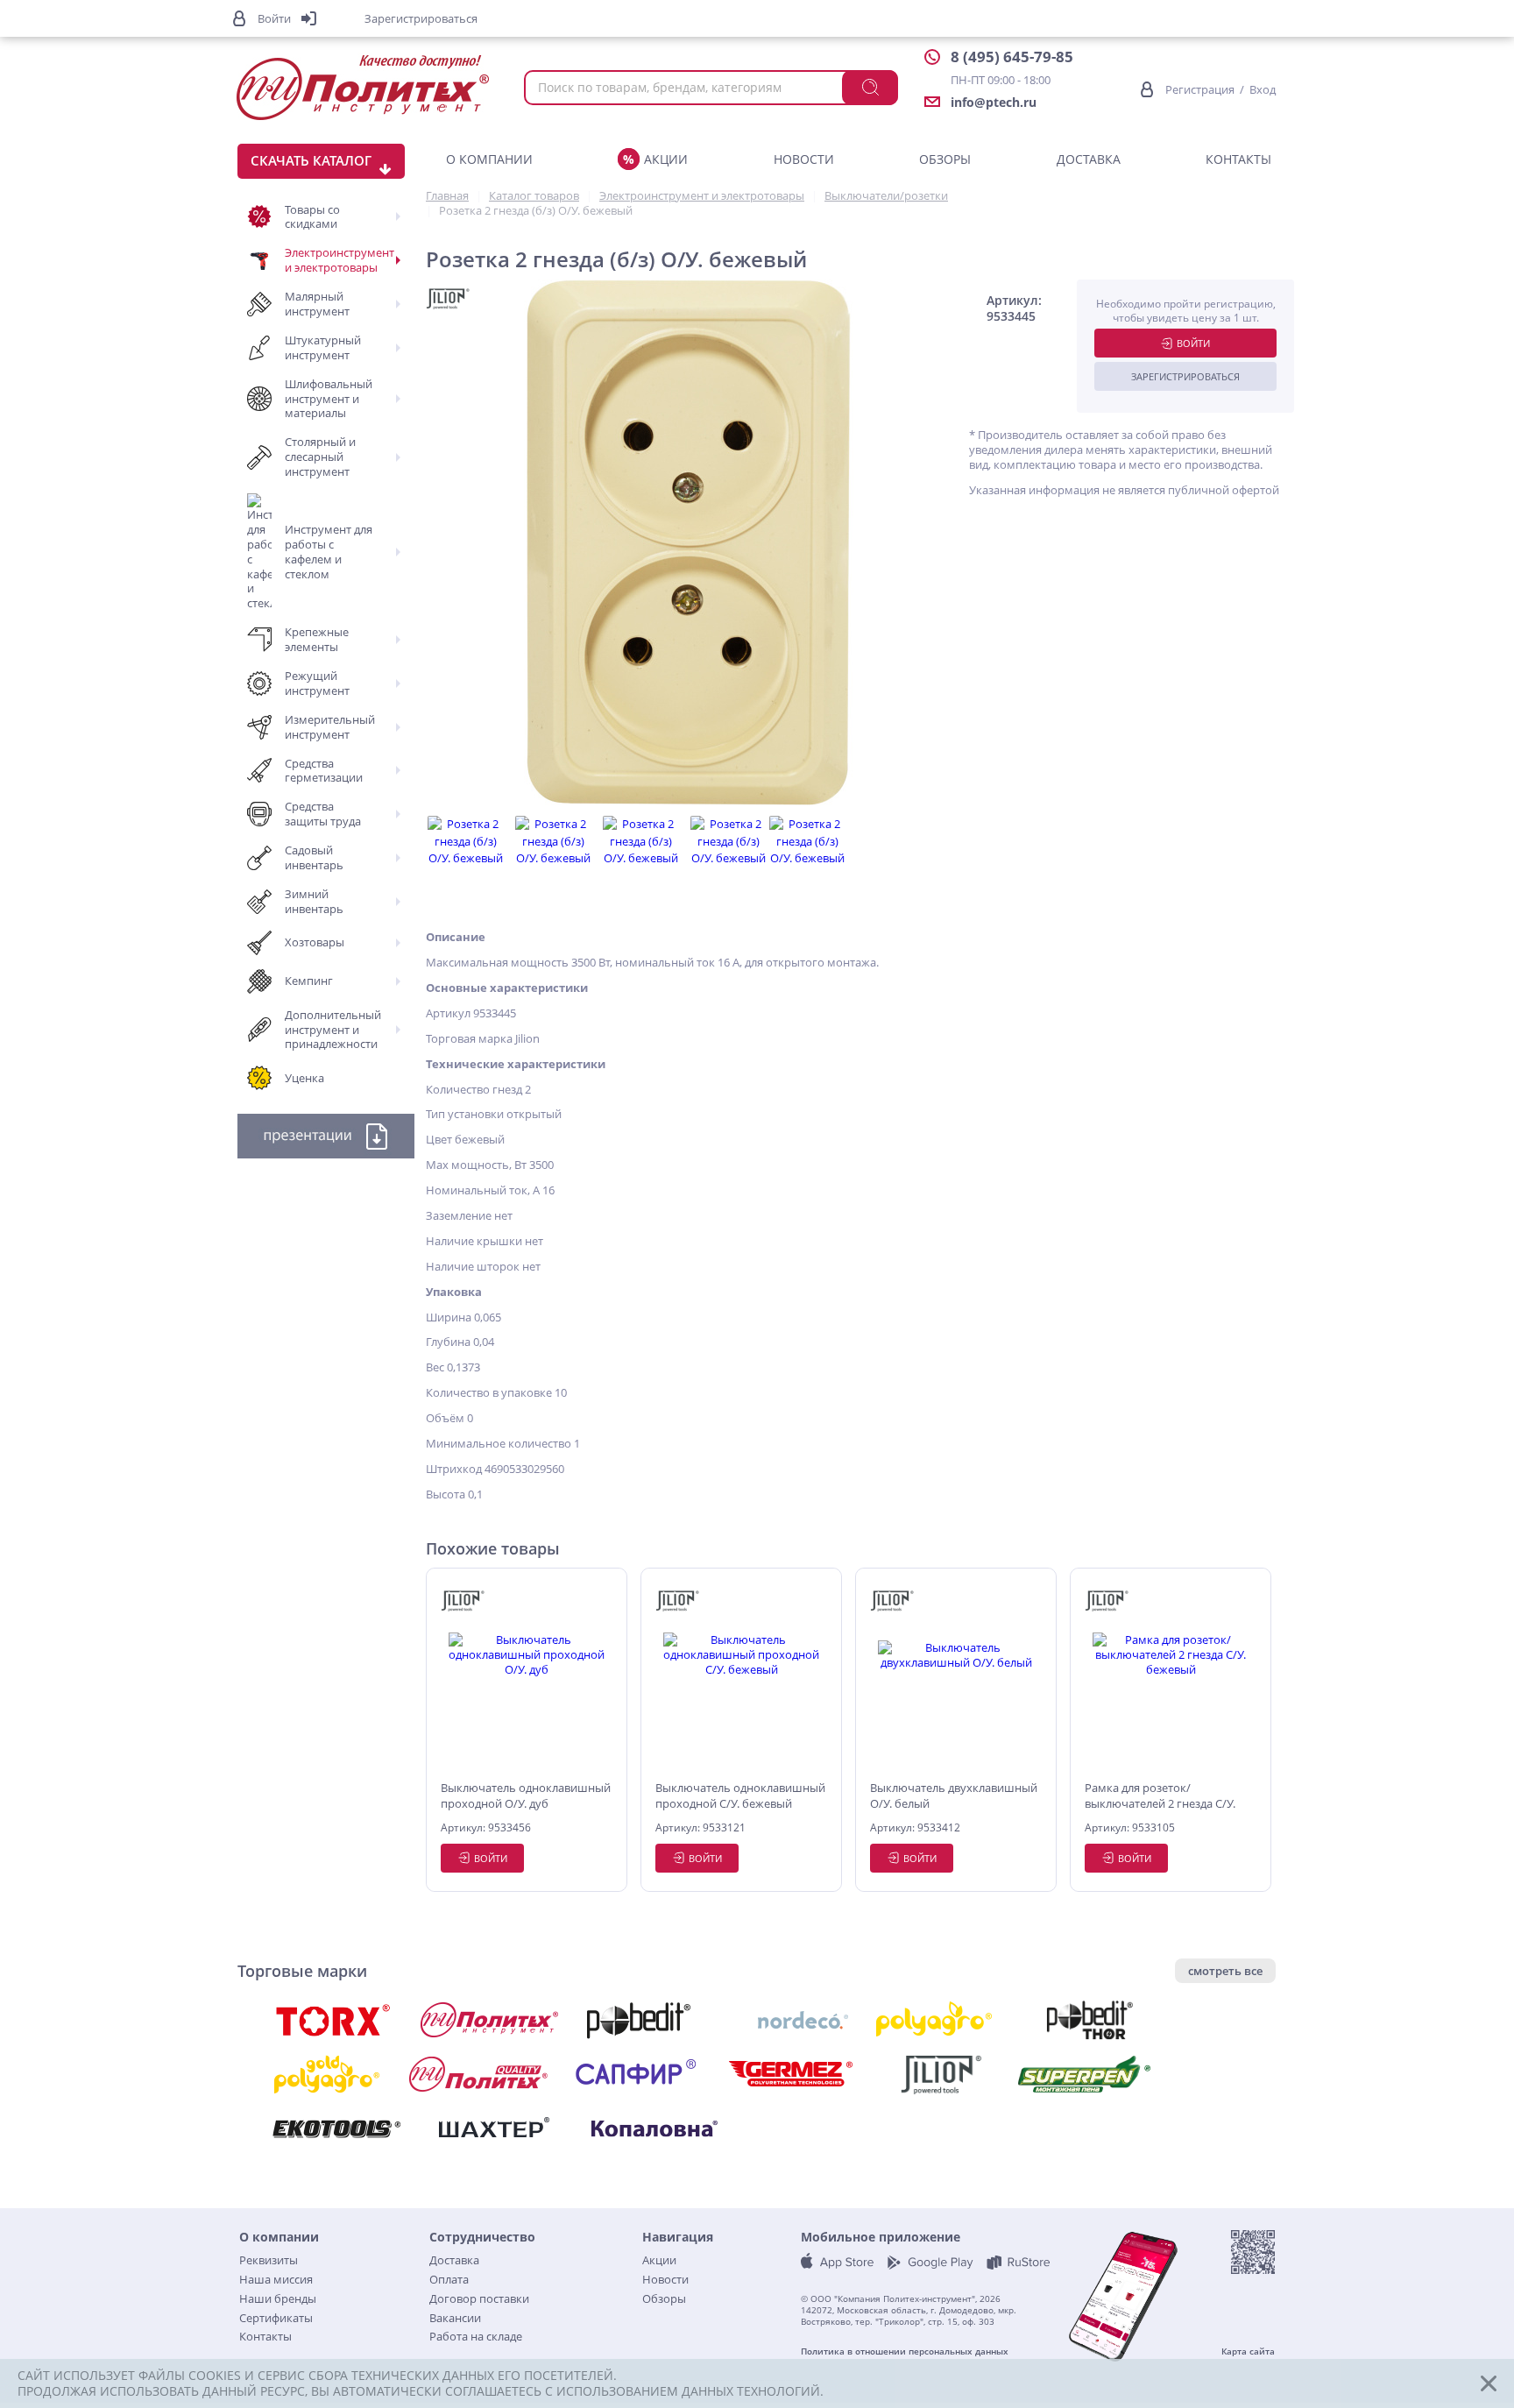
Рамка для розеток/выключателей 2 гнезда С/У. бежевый (1160, 1796)
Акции (666, 159)
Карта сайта (1248, 2351)
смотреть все (1225, 1971)
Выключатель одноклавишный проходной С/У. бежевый (740, 1795)
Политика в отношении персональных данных (905, 2351)
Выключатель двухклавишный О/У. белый (954, 1795)
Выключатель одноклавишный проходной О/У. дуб (526, 1795)
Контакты (1238, 159)
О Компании (489, 159)
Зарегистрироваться (1185, 376)
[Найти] (870, 88)
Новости (804, 159)
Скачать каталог (311, 160)
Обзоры (945, 159)
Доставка (1089, 159)
